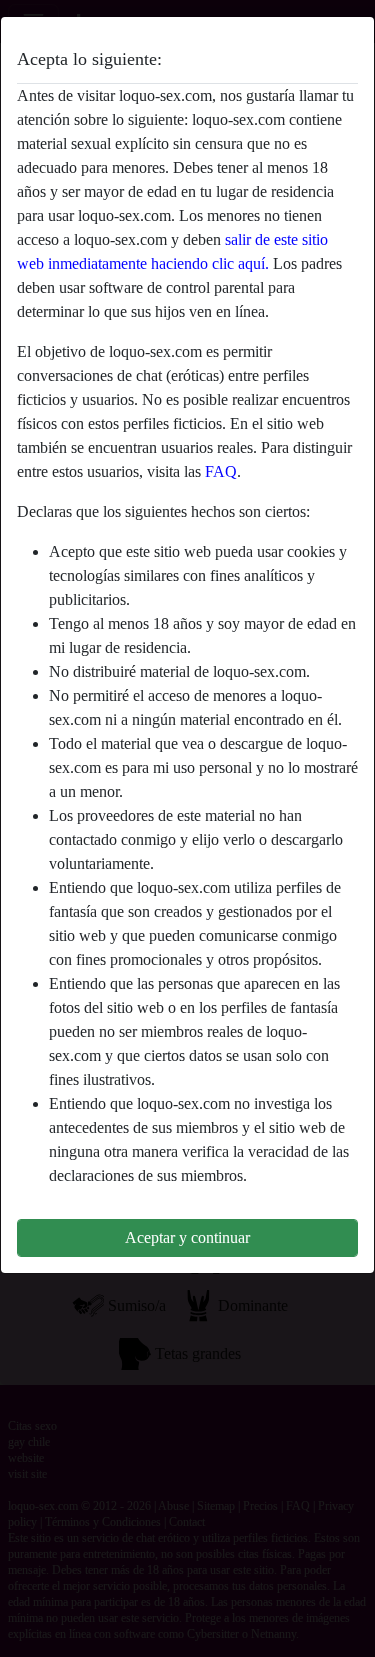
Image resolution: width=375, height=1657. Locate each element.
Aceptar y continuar (187, 1237)
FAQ (221, 471)
